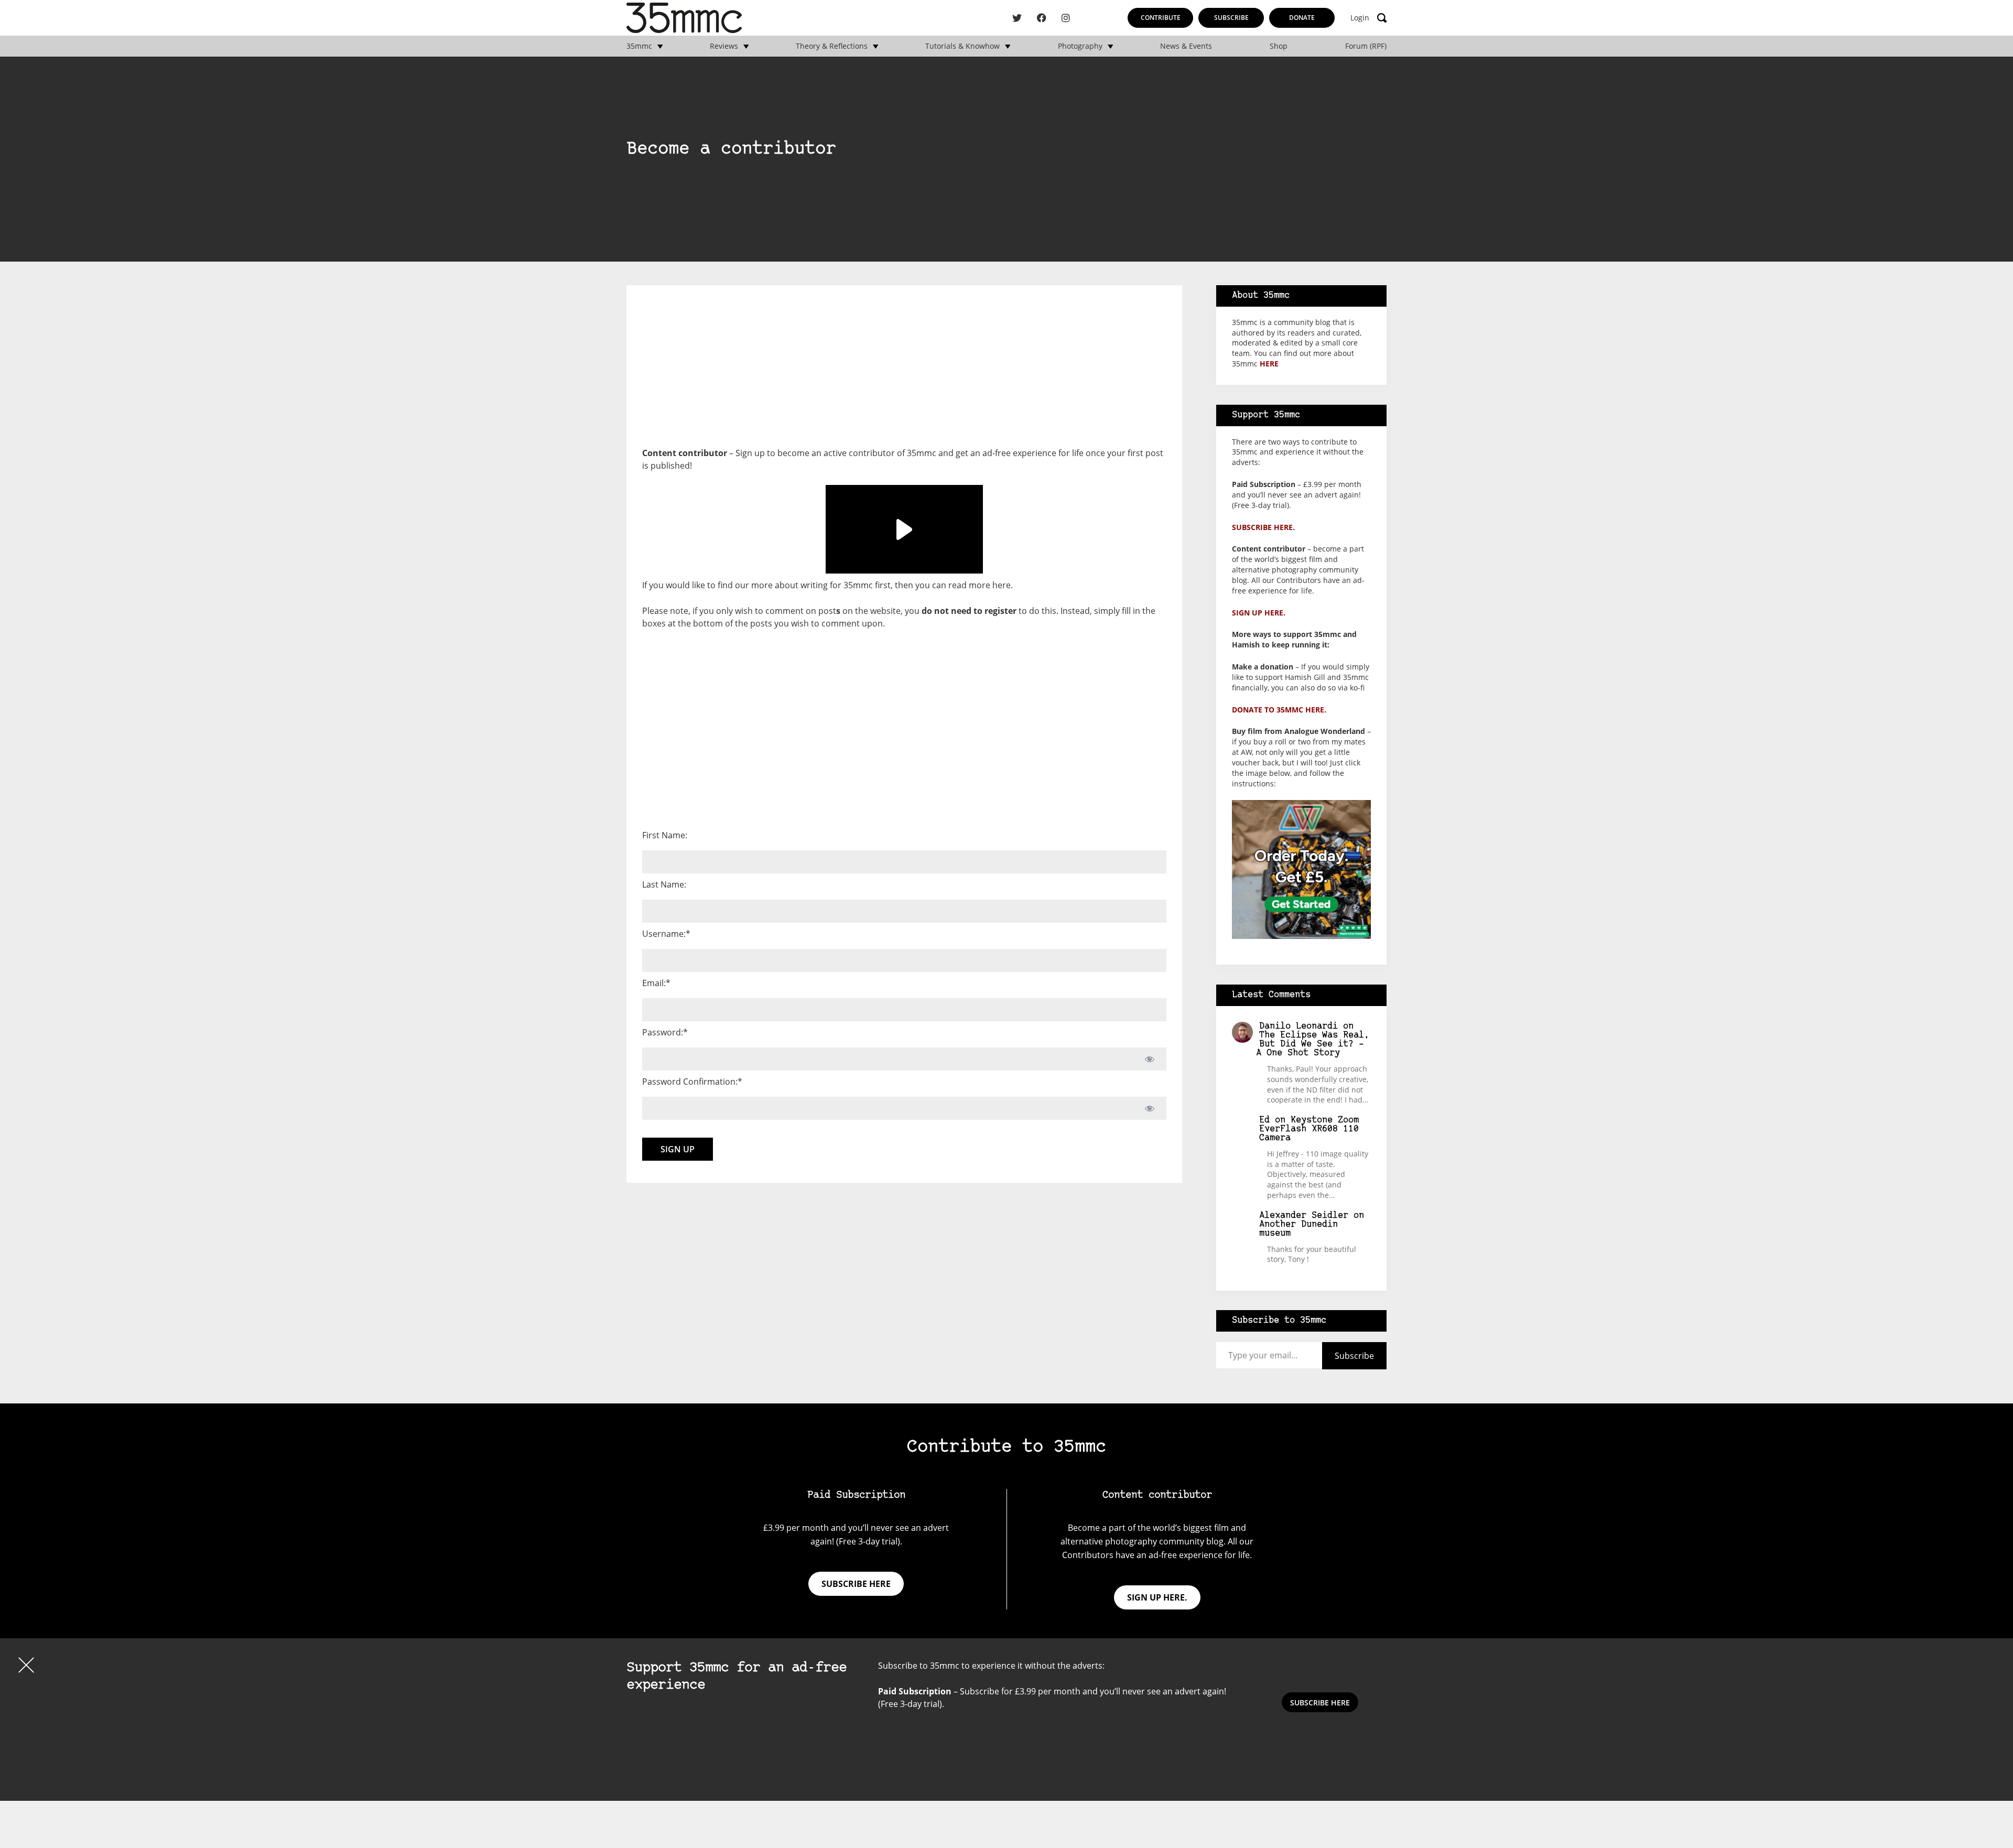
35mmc (639, 46)
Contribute (1161, 18)
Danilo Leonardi (1298, 1026)
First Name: (665, 835)
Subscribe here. (1263, 527)
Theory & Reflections (832, 46)
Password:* (665, 1032)
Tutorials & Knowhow (962, 46)
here (1002, 585)
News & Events (1186, 46)
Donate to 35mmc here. (1279, 710)
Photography (1080, 46)
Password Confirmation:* (692, 1082)
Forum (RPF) (1366, 46)
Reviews (724, 46)
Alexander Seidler (1304, 1215)
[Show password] (1149, 1059)
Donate (1302, 18)
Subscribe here (856, 1584)
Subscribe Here (1320, 1703)
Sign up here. (1259, 613)
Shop (1279, 46)
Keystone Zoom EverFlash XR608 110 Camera (1309, 1129)
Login (1360, 18)
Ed (1264, 1120)
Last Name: (664, 884)
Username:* (666, 934)
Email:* (656, 983)
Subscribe (1231, 18)
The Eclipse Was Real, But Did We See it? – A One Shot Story (1313, 1044)
